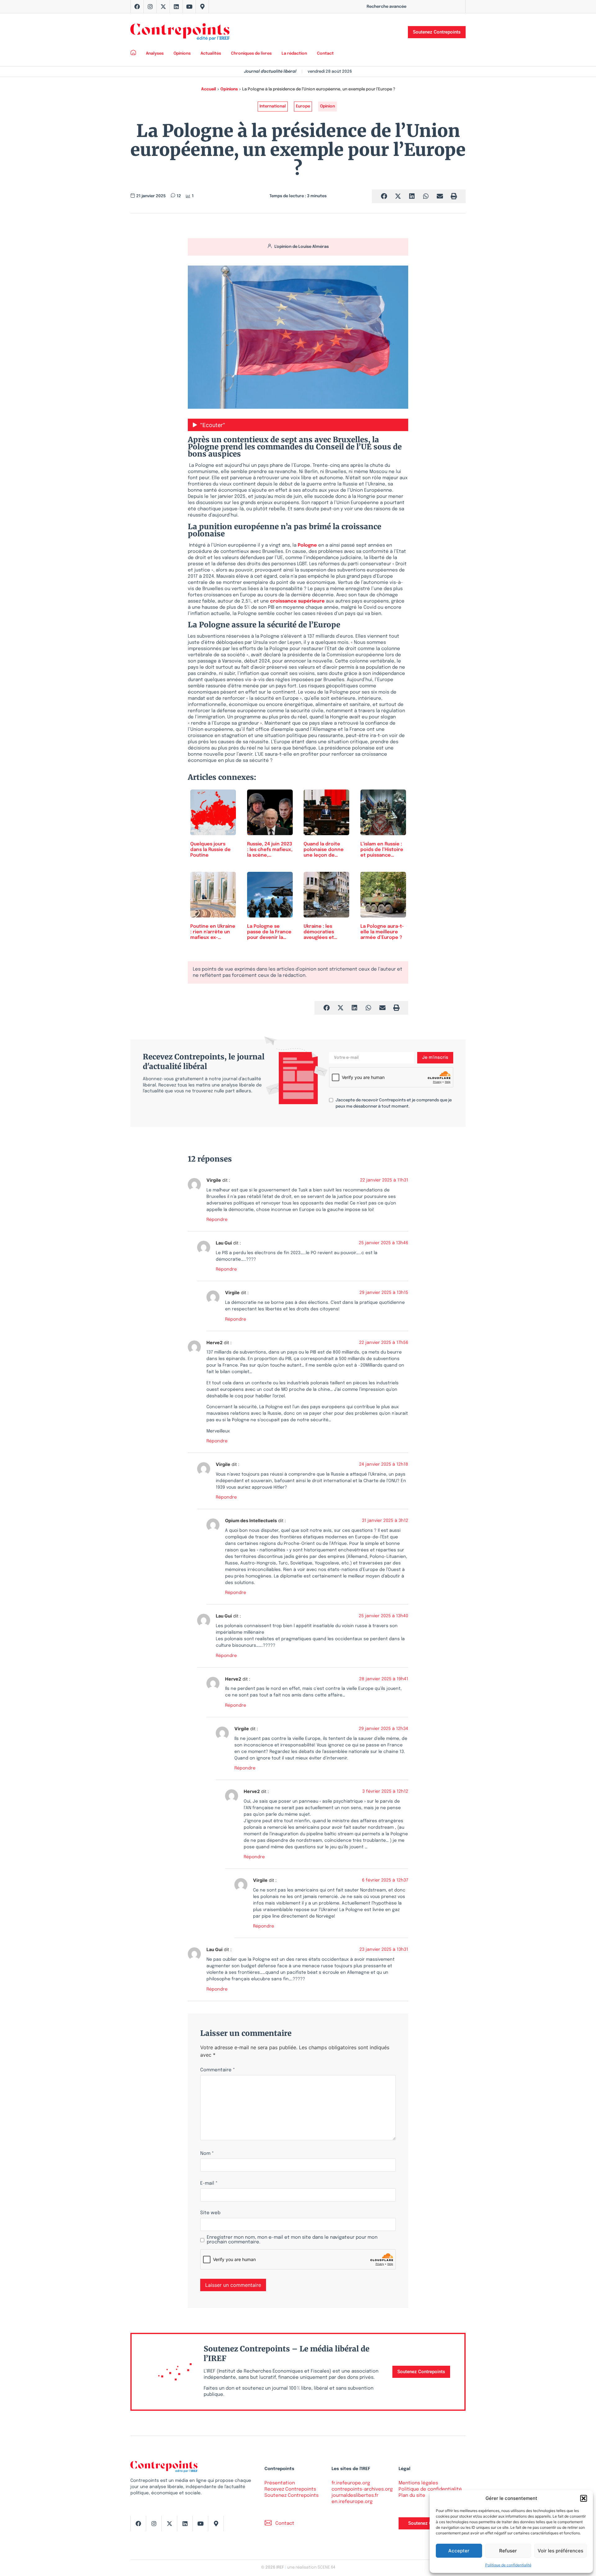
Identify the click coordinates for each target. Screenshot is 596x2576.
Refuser (508, 2551)
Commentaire (218, 2070)
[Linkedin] (176, 7)
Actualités (211, 54)
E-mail (209, 2184)
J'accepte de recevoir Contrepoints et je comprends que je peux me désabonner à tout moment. (394, 1103)
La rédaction (294, 54)
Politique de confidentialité (508, 2565)
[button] (584, 2498)
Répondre (217, 1220)
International (273, 106)
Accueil (209, 89)
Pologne (307, 545)
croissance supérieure (297, 601)
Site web (210, 2213)
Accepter (459, 2551)
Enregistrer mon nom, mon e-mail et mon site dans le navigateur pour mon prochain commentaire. (292, 2240)
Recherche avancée (386, 7)
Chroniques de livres (251, 54)
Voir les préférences (560, 2551)
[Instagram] (150, 7)
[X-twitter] (163, 7)
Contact (325, 54)
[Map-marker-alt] (202, 7)
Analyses (155, 54)
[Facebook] (137, 7)
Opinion (327, 106)
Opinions (182, 54)
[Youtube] (189, 7)
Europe (303, 106)
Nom (207, 2154)
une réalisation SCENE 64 (311, 2567)
